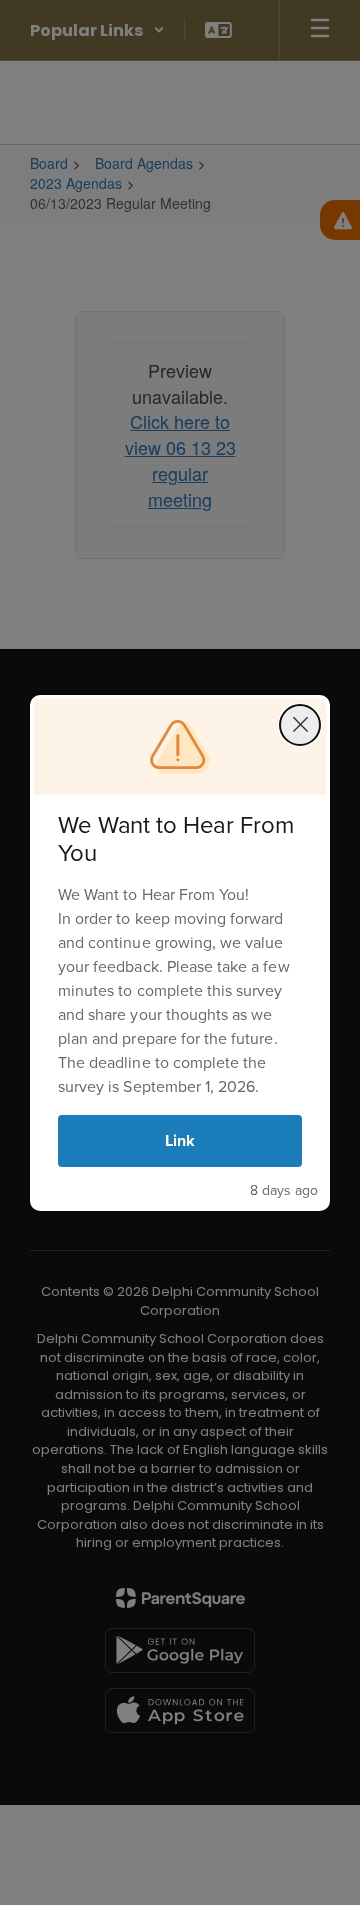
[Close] (300, 725)
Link (180, 1140)
